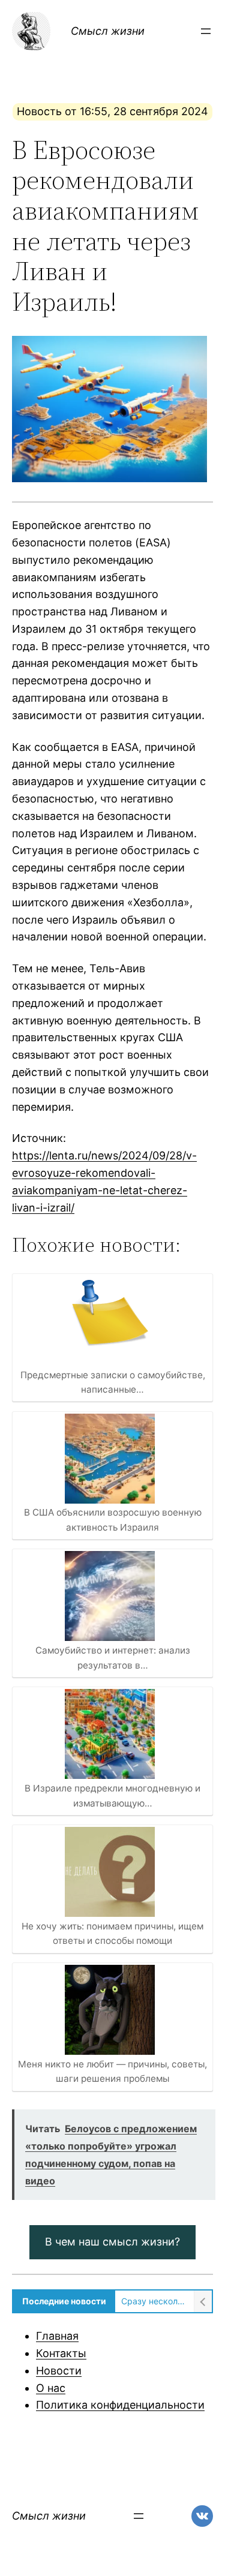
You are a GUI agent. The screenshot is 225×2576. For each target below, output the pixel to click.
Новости (59, 2371)
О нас (51, 2388)
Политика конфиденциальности (120, 2405)
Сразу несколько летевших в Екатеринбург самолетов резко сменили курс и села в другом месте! (154, 2301)
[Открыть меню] (206, 31)
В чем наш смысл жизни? (112, 2242)
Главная (57, 2336)
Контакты (61, 2353)
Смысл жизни (108, 31)
